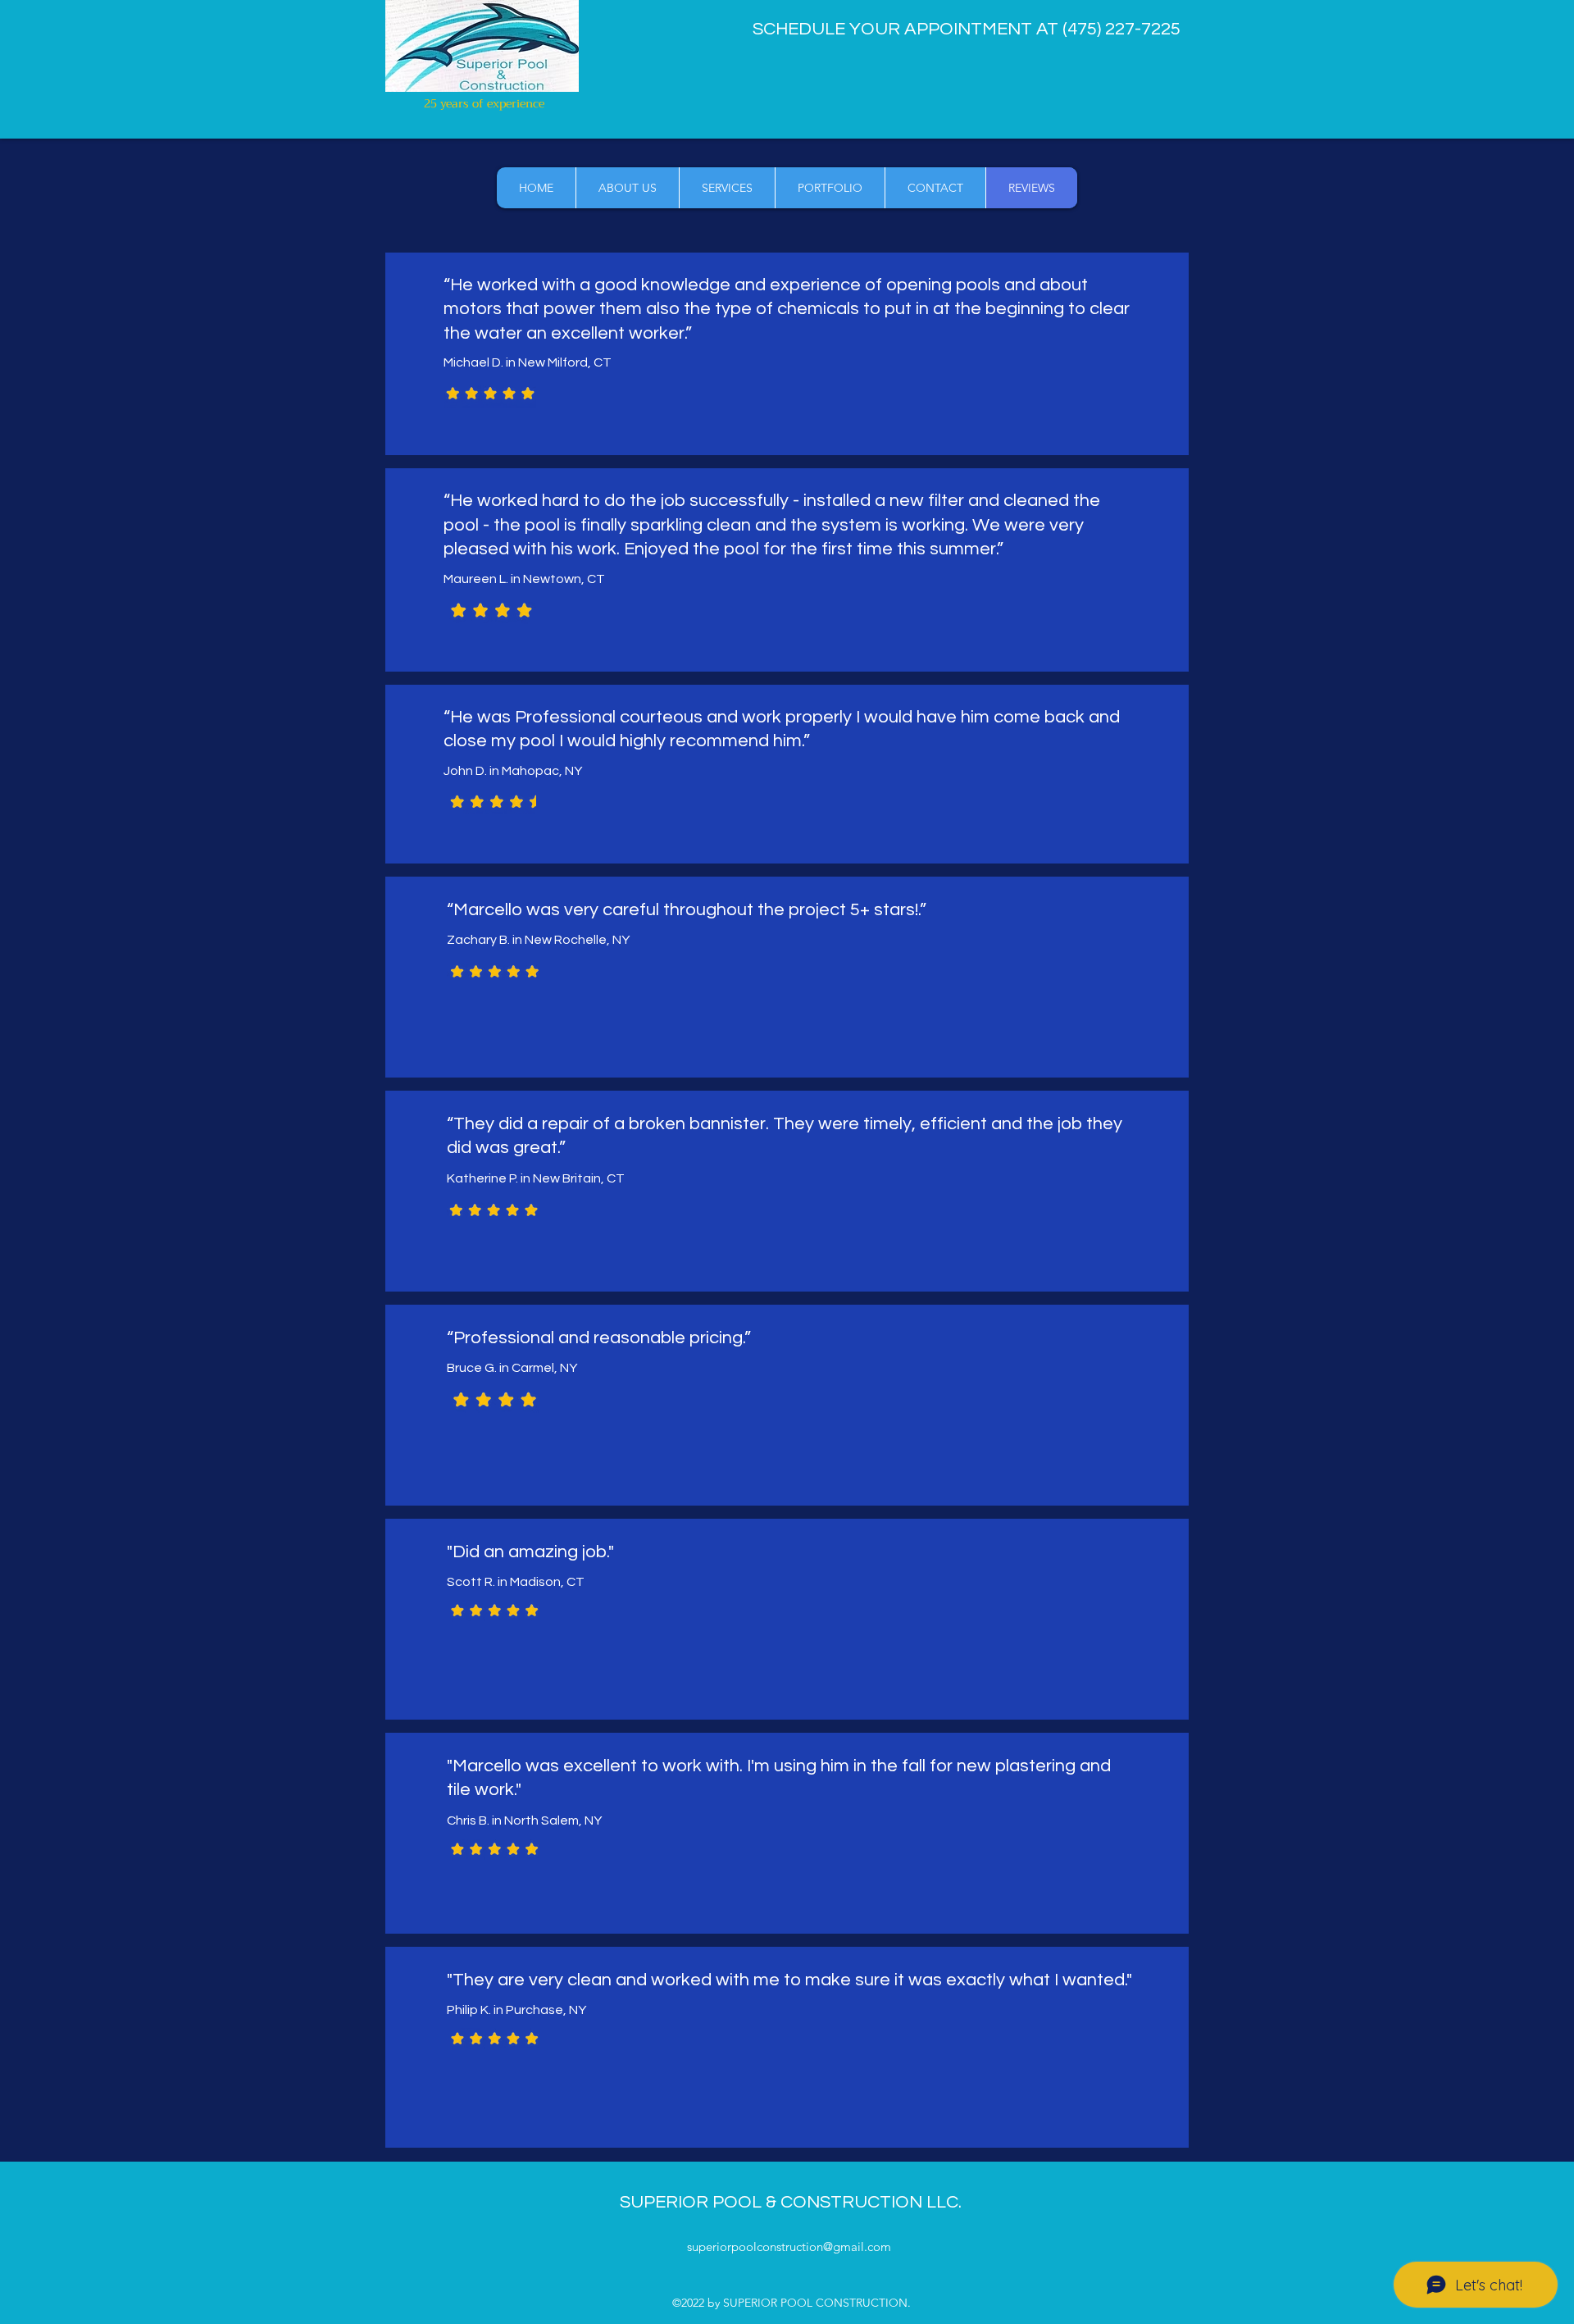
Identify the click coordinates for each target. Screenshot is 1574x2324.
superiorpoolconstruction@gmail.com (789, 2247)
